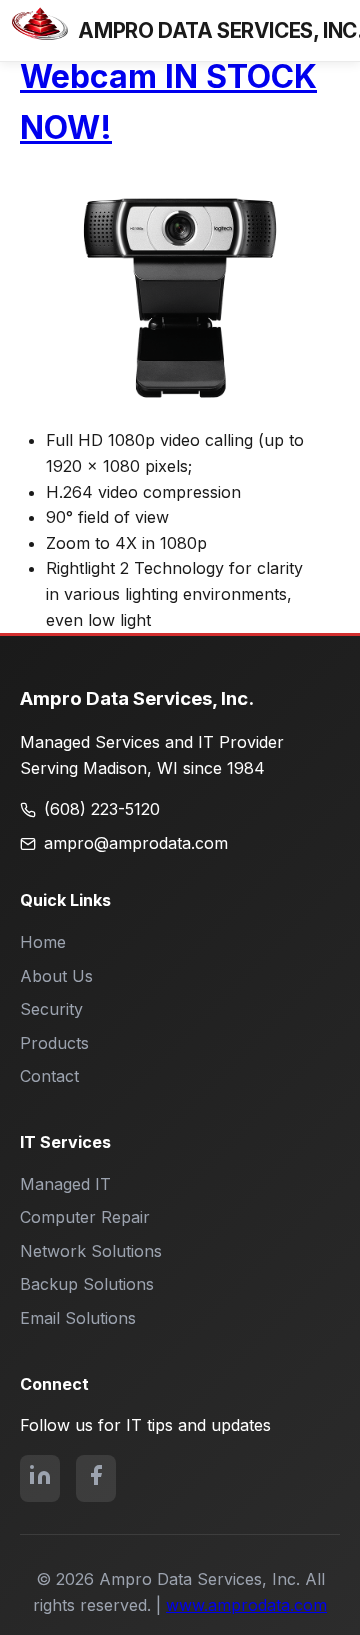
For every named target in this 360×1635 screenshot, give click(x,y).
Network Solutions (91, 1251)
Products (54, 1043)
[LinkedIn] (40, 1479)
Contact (49, 1076)
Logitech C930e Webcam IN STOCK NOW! (168, 76)
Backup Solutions (87, 1284)
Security (51, 1009)
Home (43, 942)
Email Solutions (78, 1318)
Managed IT (65, 1184)
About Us (56, 976)
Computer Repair (85, 1217)
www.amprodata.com (246, 1605)
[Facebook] (96, 1479)
